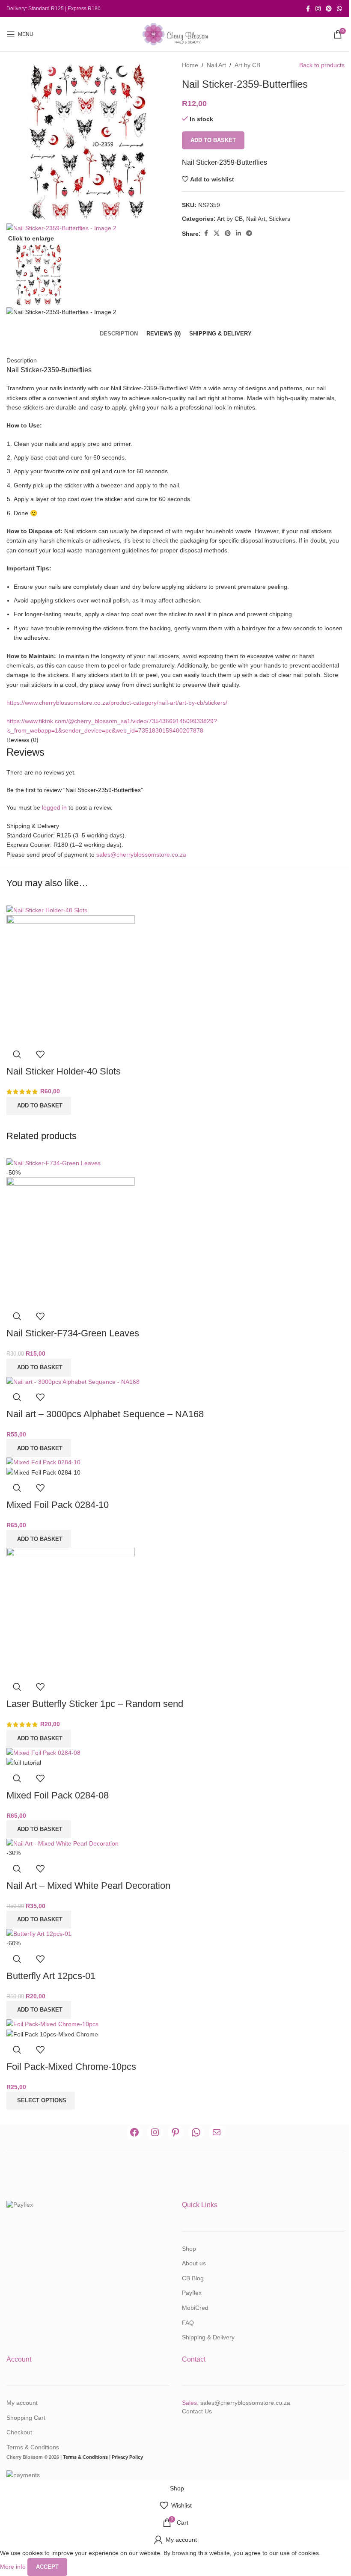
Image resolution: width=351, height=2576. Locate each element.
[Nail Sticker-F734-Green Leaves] (54, 1163)
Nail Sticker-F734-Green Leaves (73, 1333)
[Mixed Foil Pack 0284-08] (43, 1752)
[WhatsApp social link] (339, 9)
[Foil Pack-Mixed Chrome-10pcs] (52, 2024)
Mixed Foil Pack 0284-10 (58, 1505)
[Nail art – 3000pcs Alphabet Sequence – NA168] (73, 1381)
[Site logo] (175, 34)
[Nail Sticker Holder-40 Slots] (47, 910)
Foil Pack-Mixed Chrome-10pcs (71, 2067)
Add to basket (213, 140)
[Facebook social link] (308, 9)
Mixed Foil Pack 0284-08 (58, 1795)
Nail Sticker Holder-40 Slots (64, 1071)
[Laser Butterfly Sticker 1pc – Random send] (71, 1611)
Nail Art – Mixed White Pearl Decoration (88, 1886)
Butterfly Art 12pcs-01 (51, 1976)
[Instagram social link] (318, 9)
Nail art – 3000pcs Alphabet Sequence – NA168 (105, 1414)
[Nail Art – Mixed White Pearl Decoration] (62, 1843)
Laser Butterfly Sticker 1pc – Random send (95, 1704)
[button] (39, 1106)
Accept (47, 2567)
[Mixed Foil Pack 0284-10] (43, 1462)
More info (14, 2566)
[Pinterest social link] (329, 9)
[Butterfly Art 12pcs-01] (39, 1933)
